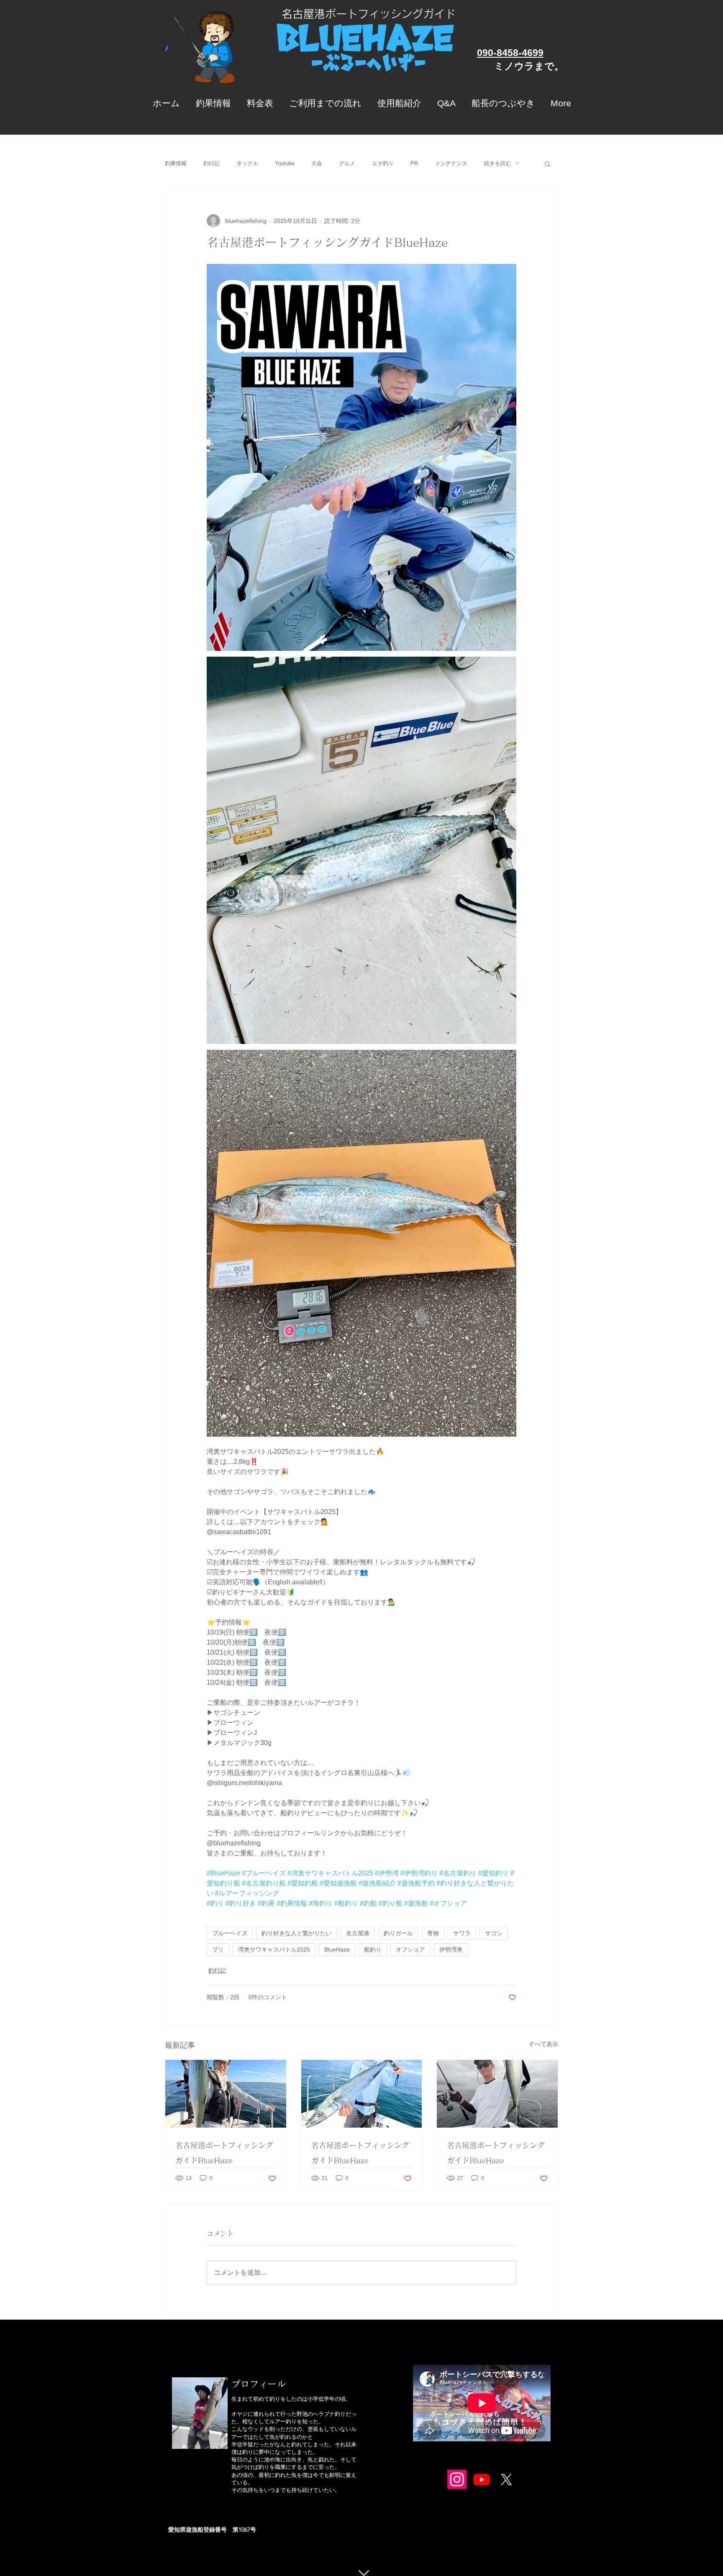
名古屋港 (358, 1933)
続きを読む (498, 163)
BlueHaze (337, 1949)
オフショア (410, 1949)
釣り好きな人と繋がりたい (297, 1933)
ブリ (218, 1949)
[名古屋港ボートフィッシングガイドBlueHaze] (226, 2094)
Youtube (285, 163)
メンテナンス (451, 163)
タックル (247, 163)
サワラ (462, 1933)
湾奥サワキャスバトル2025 (274, 1949)
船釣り (373, 1949)
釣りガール (398, 1933)
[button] (547, 164)
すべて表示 (544, 2044)
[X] (506, 2479)
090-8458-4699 (510, 53)
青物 (433, 1933)
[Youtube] (482, 2479)
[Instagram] (457, 2479)
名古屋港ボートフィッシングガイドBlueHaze (224, 2153)
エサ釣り (383, 163)
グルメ (347, 163)
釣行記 (212, 163)
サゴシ (494, 1933)
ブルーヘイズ (230, 1933)
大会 (317, 163)
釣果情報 (176, 163)
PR (414, 163)
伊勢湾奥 (451, 1949)
